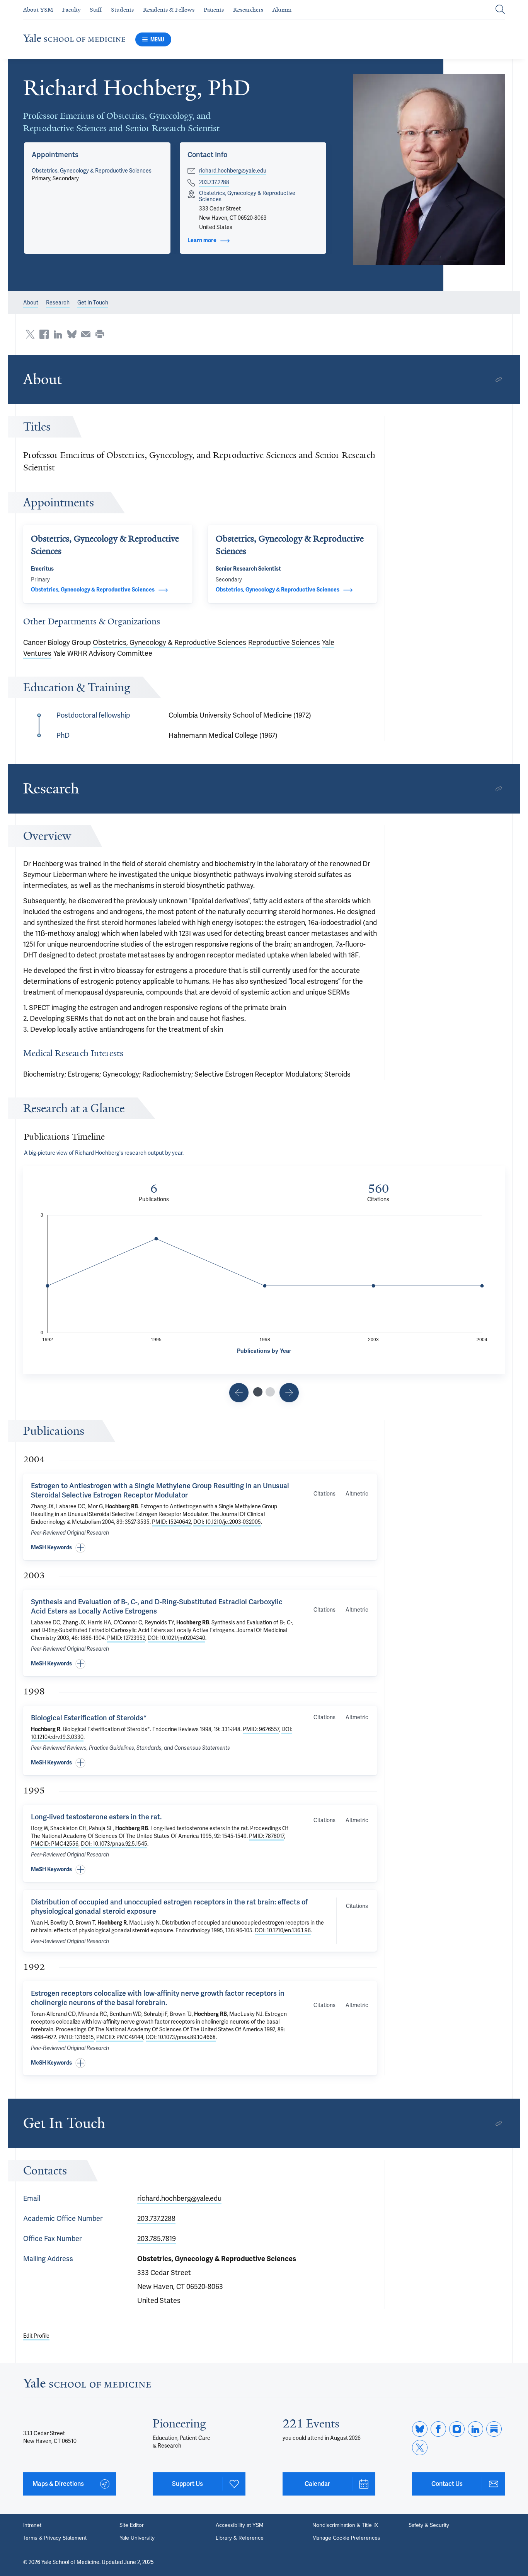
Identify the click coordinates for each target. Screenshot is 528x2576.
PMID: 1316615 (76, 2037)
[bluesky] (420, 2429)
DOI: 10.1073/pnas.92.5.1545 (114, 1844)
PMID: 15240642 (171, 1522)
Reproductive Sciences (284, 643)
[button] (429, 170)
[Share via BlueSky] (72, 334)
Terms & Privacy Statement (55, 2538)
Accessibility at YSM (239, 2525)
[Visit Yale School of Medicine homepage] (87, 2385)
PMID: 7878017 (267, 1836)
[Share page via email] (86, 334)
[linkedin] (475, 2429)
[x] (420, 2448)
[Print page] (100, 334)
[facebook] (438, 2429)
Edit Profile (36, 2336)
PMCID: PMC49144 (120, 2037)
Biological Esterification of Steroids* (89, 1718)
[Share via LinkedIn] (58, 334)
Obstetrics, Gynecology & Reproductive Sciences (92, 171)
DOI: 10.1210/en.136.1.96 (283, 1931)
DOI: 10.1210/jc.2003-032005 (227, 1522)
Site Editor (132, 2525)
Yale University (137, 2538)
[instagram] (457, 2429)
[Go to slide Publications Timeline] (258, 1392)
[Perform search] (500, 10)
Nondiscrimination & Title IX (345, 2525)
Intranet (32, 2525)
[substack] (494, 2429)
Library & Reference (240, 2538)
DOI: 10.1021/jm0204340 (176, 1638)
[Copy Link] (499, 379)
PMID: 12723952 (126, 1638)
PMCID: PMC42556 (55, 1844)
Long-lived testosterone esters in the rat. (96, 1817)
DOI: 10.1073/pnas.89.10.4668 (181, 2037)
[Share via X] (30, 334)
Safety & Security (429, 2525)
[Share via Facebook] (44, 334)
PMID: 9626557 (261, 1729)
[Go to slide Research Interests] (239, 1393)
